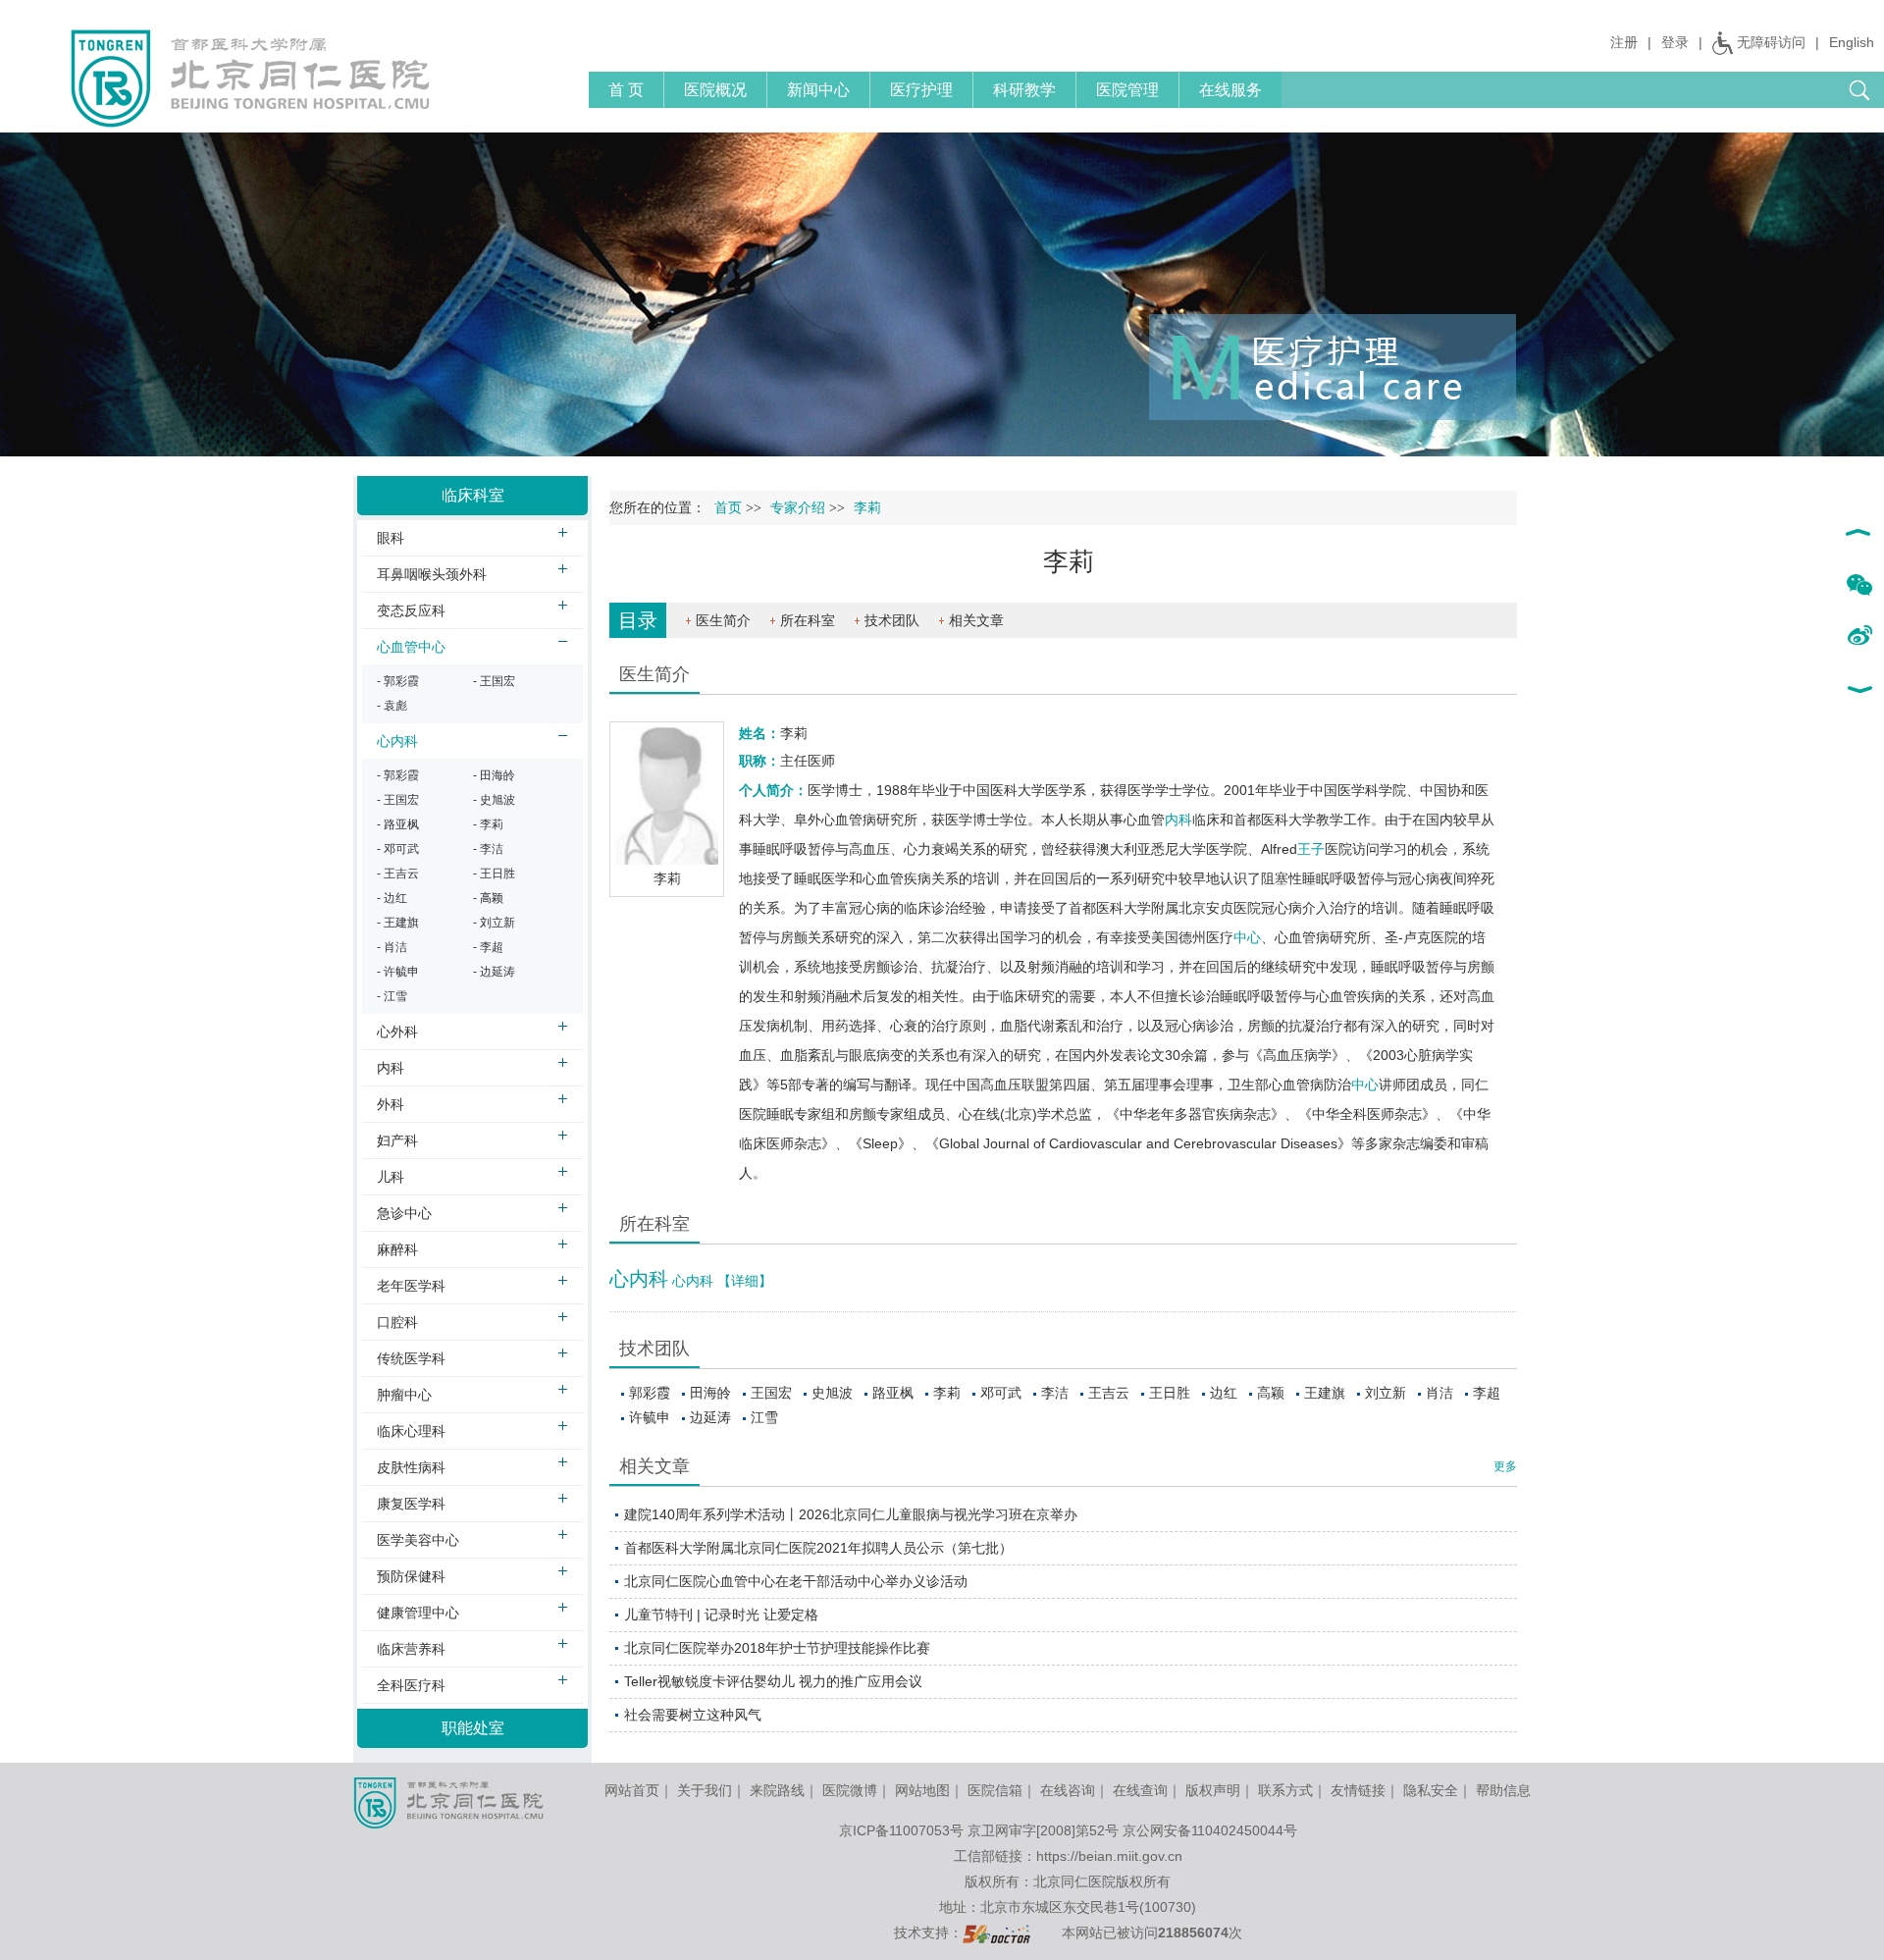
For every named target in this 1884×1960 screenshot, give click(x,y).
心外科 (397, 1032)
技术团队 (892, 620)
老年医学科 (411, 1286)
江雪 (764, 1417)
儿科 (391, 1177)
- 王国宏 (494, 681)
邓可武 (1001, 1393)
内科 (1178, 820)
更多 (1505, 1466)
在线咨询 (1068, 1790)
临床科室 (473, 495)
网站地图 (922, 1790)
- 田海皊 (494, 775)
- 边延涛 (494, 972)
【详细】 (745, 1281)
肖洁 (1439, 1393)
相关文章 (976, 620)
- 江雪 (392, 996)
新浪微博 (1859, 637)
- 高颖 (488, 898)
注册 (1624, 42)
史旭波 (832, 1393)
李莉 (947, 1393)
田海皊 (710, 1393)
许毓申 (650, 1417)
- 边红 (392, 898)
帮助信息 (1503, 1790)
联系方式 (1285, 1790)
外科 (391, 1104)
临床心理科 (411, 1431)
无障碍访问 (1771, 42)
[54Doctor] (996, 1933)
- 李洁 (488, 849)
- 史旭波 (494, 800)
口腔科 (397, 1322)
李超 (1487, 1393)
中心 (1247, 937)
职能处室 (473, 1728)
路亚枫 (893, 1393)
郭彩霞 (650, 1393)
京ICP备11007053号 (901, 1830)
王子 (1311, 849)
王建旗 (1325, 1393)
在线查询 (1140, 1790)
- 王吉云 (398, 874)
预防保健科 (411, 1576)
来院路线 (777, 1790)
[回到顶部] (1859, 535)
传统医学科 (411, 1358)
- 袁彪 (392, 706)
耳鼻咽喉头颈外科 (432, 574)
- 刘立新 (494, 923)
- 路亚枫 (398, 824)
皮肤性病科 (411, 1467)
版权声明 (1213, 1790)
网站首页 (632, 1790)
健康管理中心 (418, 1613)
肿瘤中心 (404, 1395)
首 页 (626, 90)
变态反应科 (411, 610)
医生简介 (723, 620)
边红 (1224, 1393)
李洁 (1055, 1393)
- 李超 (488, 947)
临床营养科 (411, 1649)
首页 (728, 508)
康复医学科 (411, 1504)
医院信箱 (995, 1790)
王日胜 (1170, 1393)
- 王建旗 (398, 923)
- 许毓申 (398, 972)
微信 (1859, 586)
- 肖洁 (392, 947)
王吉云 (1109, 1393)
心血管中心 (411, 647)
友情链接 (1358, 1790)
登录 (1675, 42)
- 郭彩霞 (398, 681)
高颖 (1271, 1393)
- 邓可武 (398, 849)
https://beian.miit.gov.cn (1109, 1856)
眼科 (391, 538)
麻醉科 (397, 1249)
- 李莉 (488, 824)
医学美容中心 (418, 1540)
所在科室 (808, 620)
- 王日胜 (494, 874)
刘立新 (1386, 1393)
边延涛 (710, 1417)
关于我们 (705, 1790)
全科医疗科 (411, 1685)
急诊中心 (404, 1213)
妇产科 (397, 1140)
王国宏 (771, 1393)
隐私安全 (1431, 1790)
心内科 (639, 1279)
